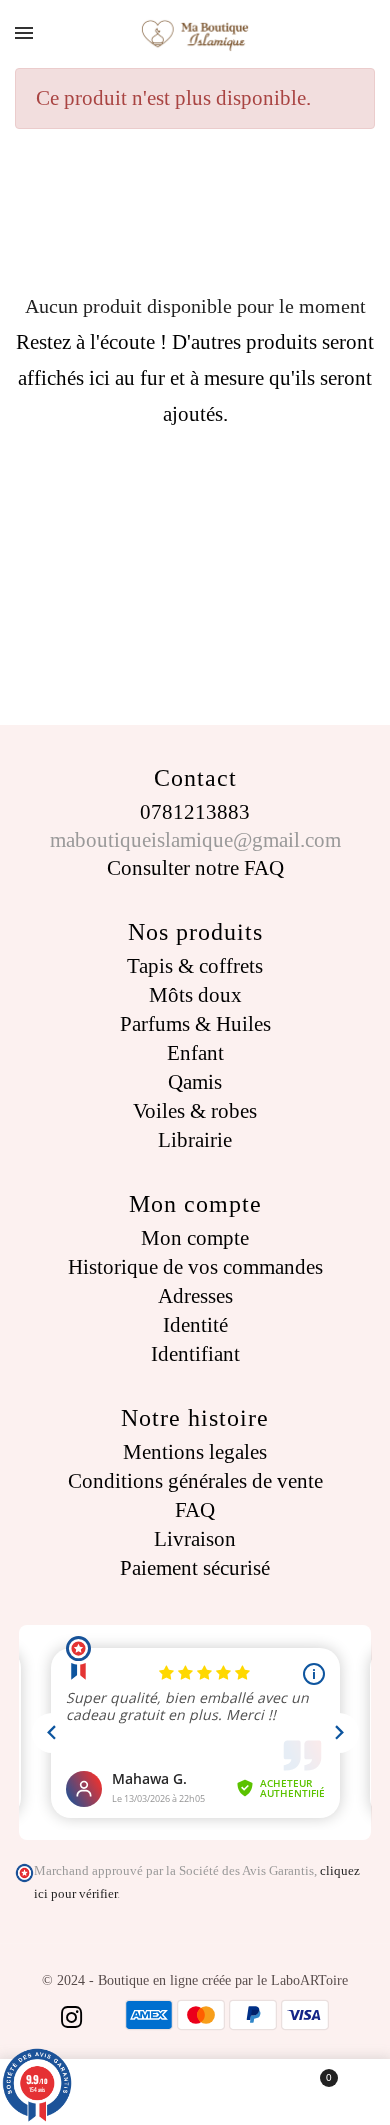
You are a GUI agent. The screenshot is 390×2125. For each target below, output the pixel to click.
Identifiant (195, 1354)
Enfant (195, 1053)
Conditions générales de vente (195, 1481)
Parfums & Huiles (195, 1024)
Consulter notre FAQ (195, 868)
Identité (195, 1325)
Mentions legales (195, 1452)
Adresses (195, 1296)
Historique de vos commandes (195, 1267)
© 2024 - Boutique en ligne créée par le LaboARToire (195, 1980)
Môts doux (195, 995)
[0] (315, 2092)
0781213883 (195, 812)
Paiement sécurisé (195, 1568)
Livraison (195, 1539)
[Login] (195, 2091)
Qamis (195, 1082)
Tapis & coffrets (195, 966)
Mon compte (195, 1238)
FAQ (195, 1510)
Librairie (195, 1140)
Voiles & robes (195, 1111)
